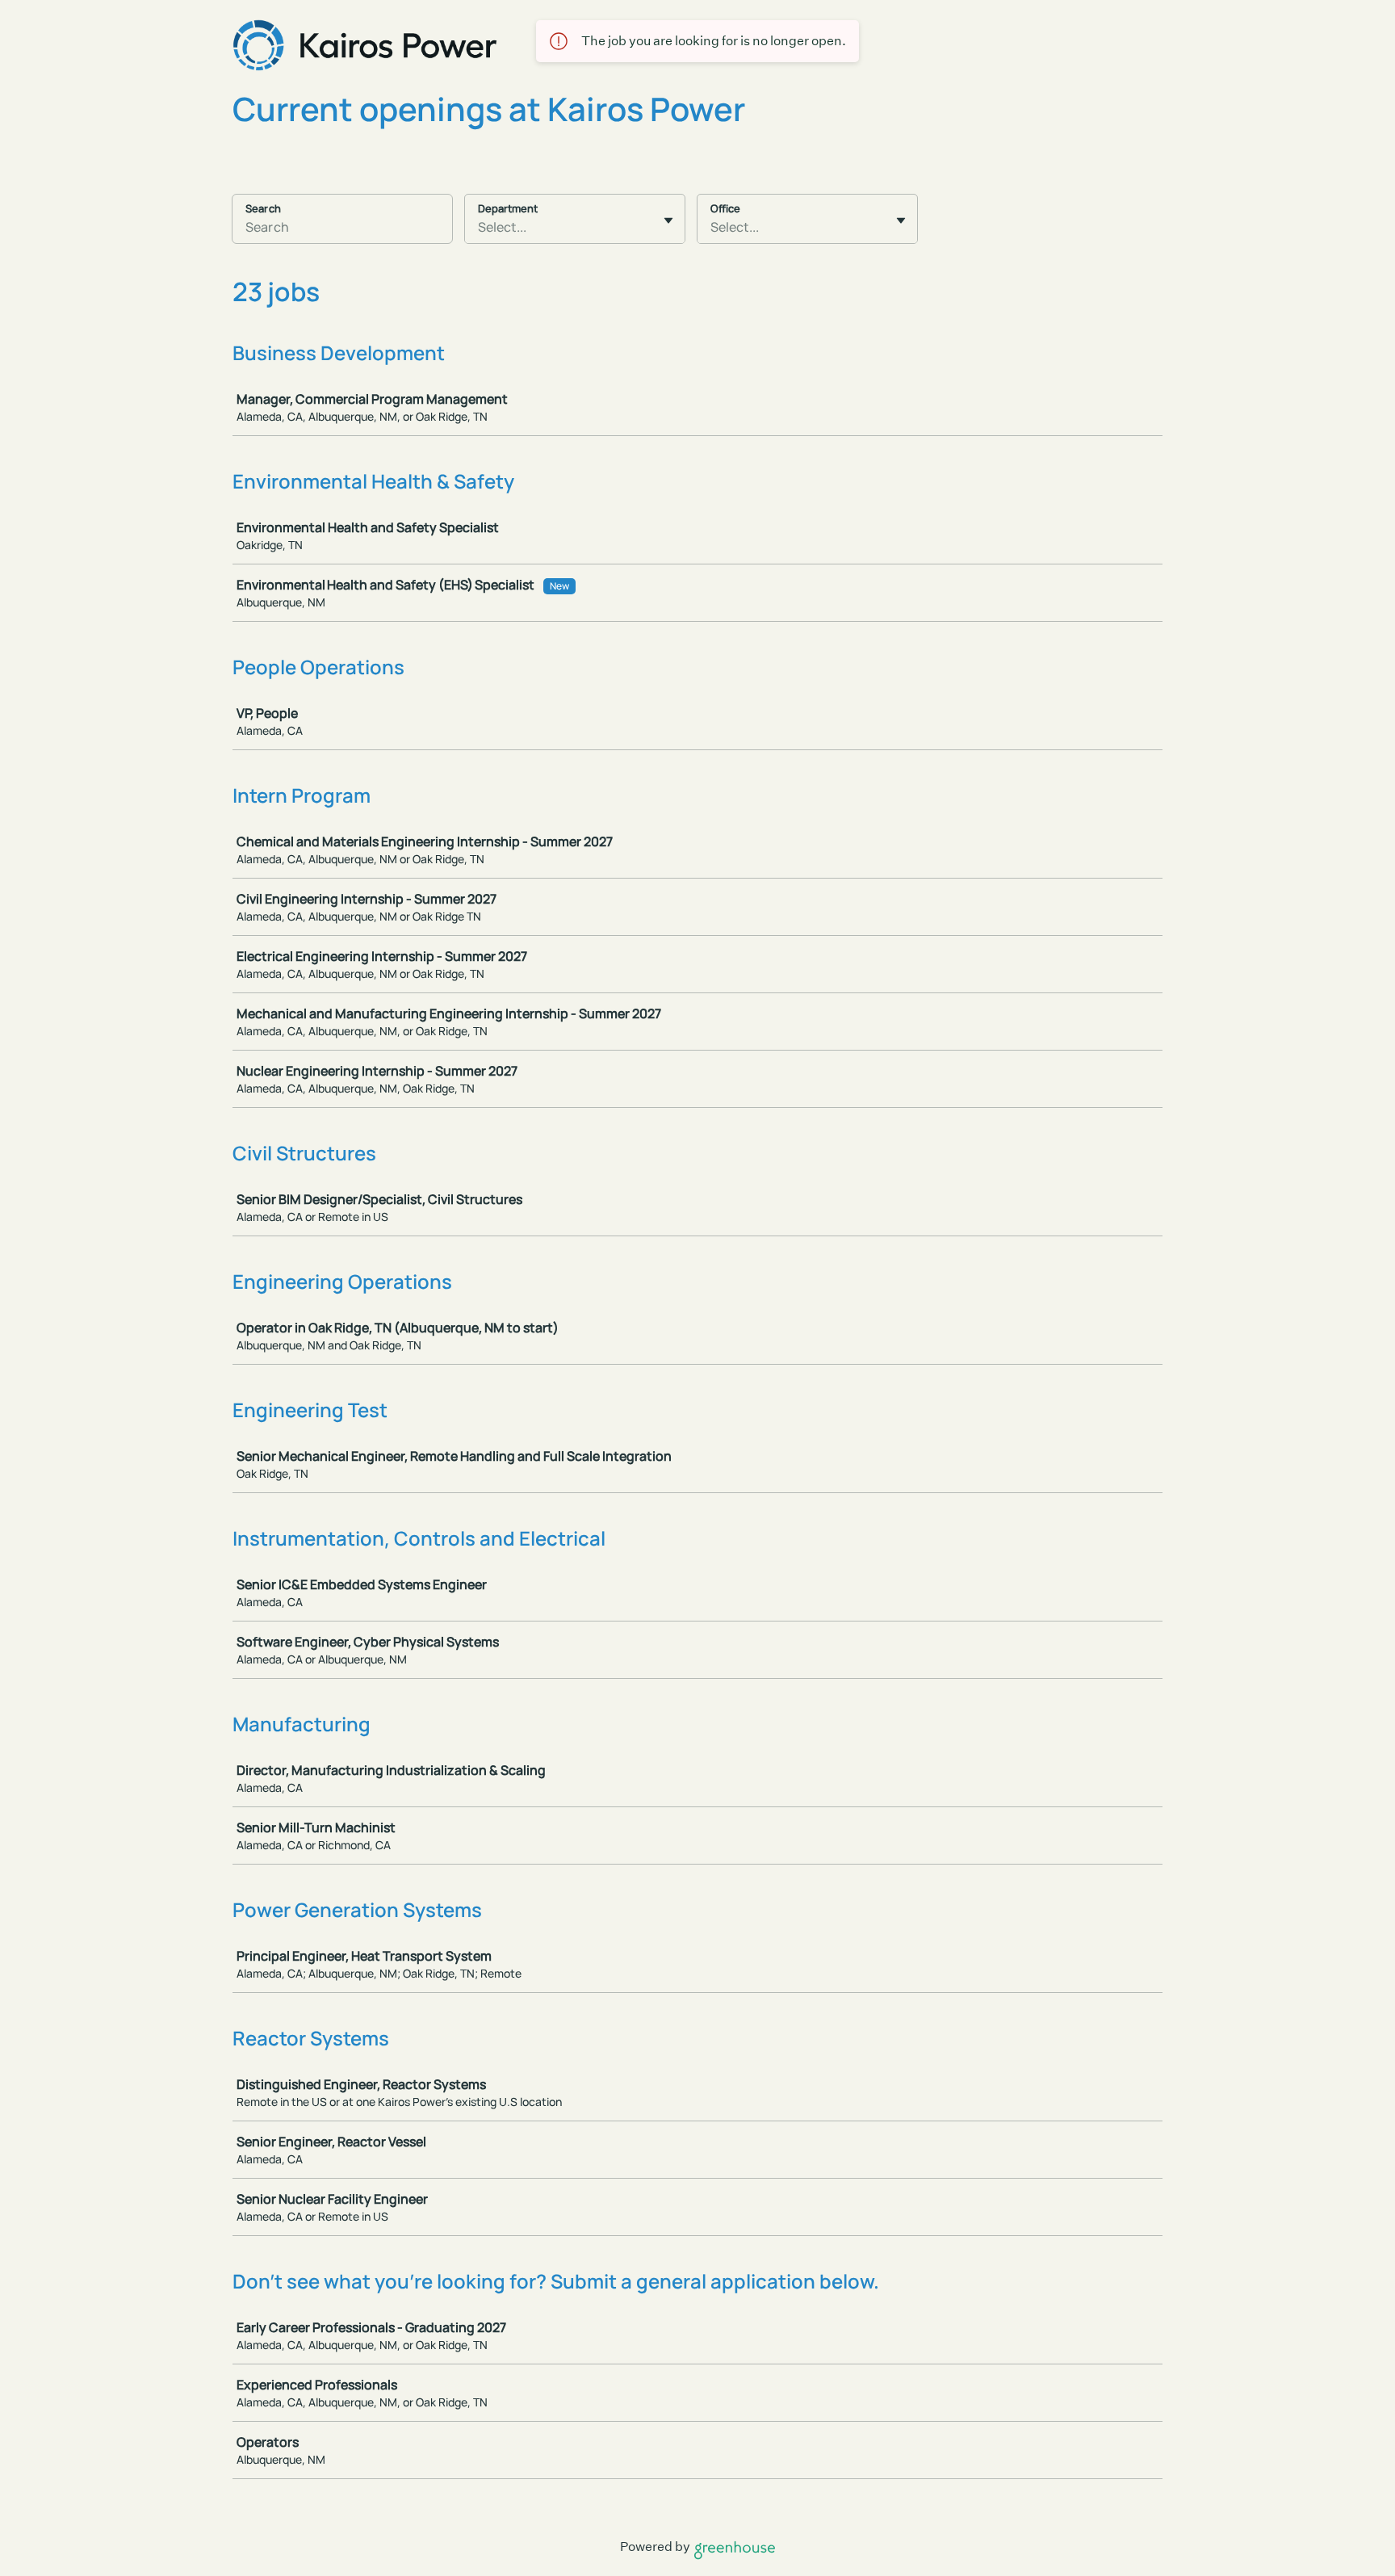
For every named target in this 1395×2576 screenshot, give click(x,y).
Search (263, 208)
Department (508, 208)
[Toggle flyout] (668, 220)
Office (725, 208)
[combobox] (479, 227)
